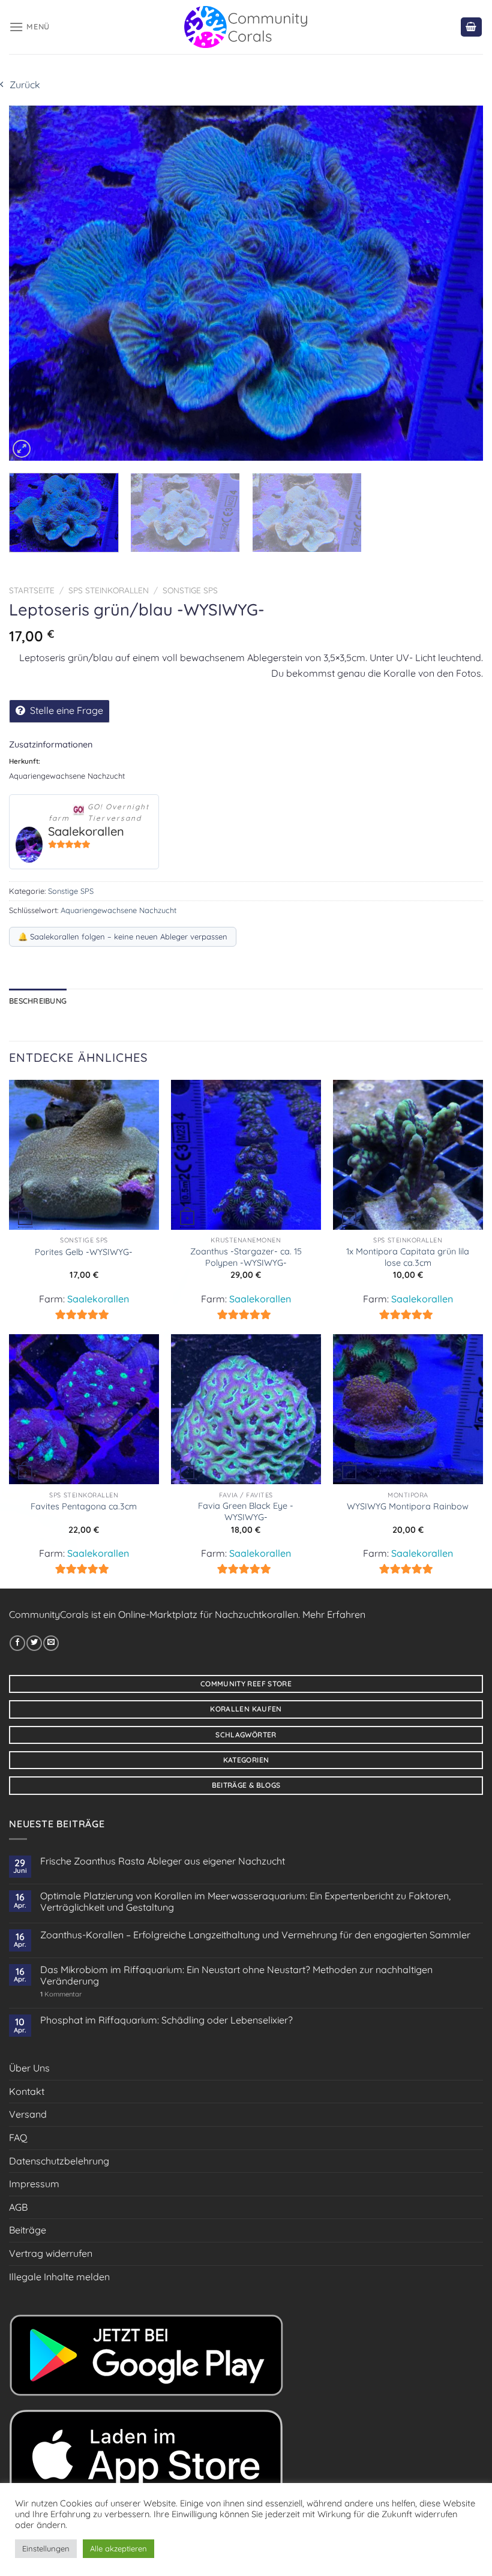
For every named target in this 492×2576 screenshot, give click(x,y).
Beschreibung (38, 1001)
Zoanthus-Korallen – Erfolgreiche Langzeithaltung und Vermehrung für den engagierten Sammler (255, 1935)
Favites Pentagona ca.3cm (84, 1506)
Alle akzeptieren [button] (118, 2548)
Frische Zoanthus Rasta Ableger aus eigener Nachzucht (163, 1861)
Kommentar (61, 1994)
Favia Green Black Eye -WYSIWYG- (246, 1511)
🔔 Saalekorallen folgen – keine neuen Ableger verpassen (123, 936)
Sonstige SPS (190, 590)
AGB (18, 2207)
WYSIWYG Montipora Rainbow (408, 1506)
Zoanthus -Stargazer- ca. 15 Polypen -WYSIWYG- (246, 1257)
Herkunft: (25, 761)
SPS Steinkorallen (109, 590)
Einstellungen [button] (46, 2548)
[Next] (458, 283)
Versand (28, 2114)
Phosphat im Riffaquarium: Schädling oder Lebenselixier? (166, 2020)
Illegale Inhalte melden (59, 2277)
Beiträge (28, 2230)
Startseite (32, 590)
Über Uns (29, 2068)
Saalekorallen (86, 831)
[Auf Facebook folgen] (17, 1643)
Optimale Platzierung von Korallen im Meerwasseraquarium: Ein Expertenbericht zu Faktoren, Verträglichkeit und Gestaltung (245, 1902)
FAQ (18, 2137)
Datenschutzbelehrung (59, 2161)
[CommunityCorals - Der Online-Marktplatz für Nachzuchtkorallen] (246, 27)
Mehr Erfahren (334, 1614)
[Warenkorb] (472, 27)
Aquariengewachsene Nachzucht (118, 910)
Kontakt (27, 2091)
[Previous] (34, 283)
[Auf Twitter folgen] (34, 1643)
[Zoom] (22, 449)
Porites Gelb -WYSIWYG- (84, 1252)
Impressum (34, 2184)
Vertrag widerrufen (51, 2253)
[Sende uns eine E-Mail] (51, 1643)
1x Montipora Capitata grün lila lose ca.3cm (408, 1257)
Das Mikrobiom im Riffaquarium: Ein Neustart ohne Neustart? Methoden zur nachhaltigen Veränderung (236, 1975)
